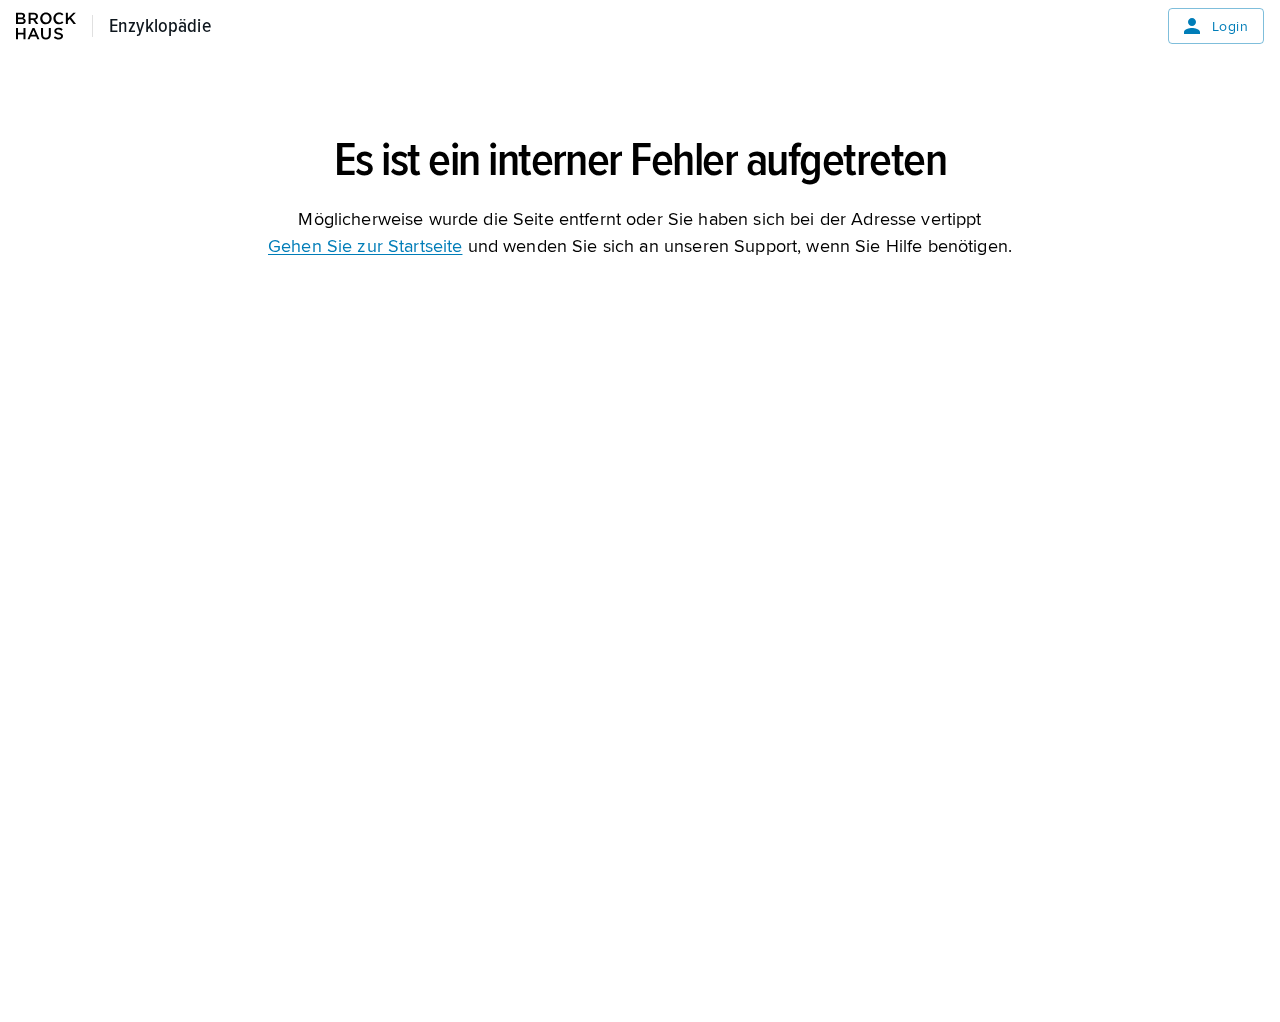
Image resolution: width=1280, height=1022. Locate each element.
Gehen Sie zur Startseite (365, 246)
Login (1230, 26)
